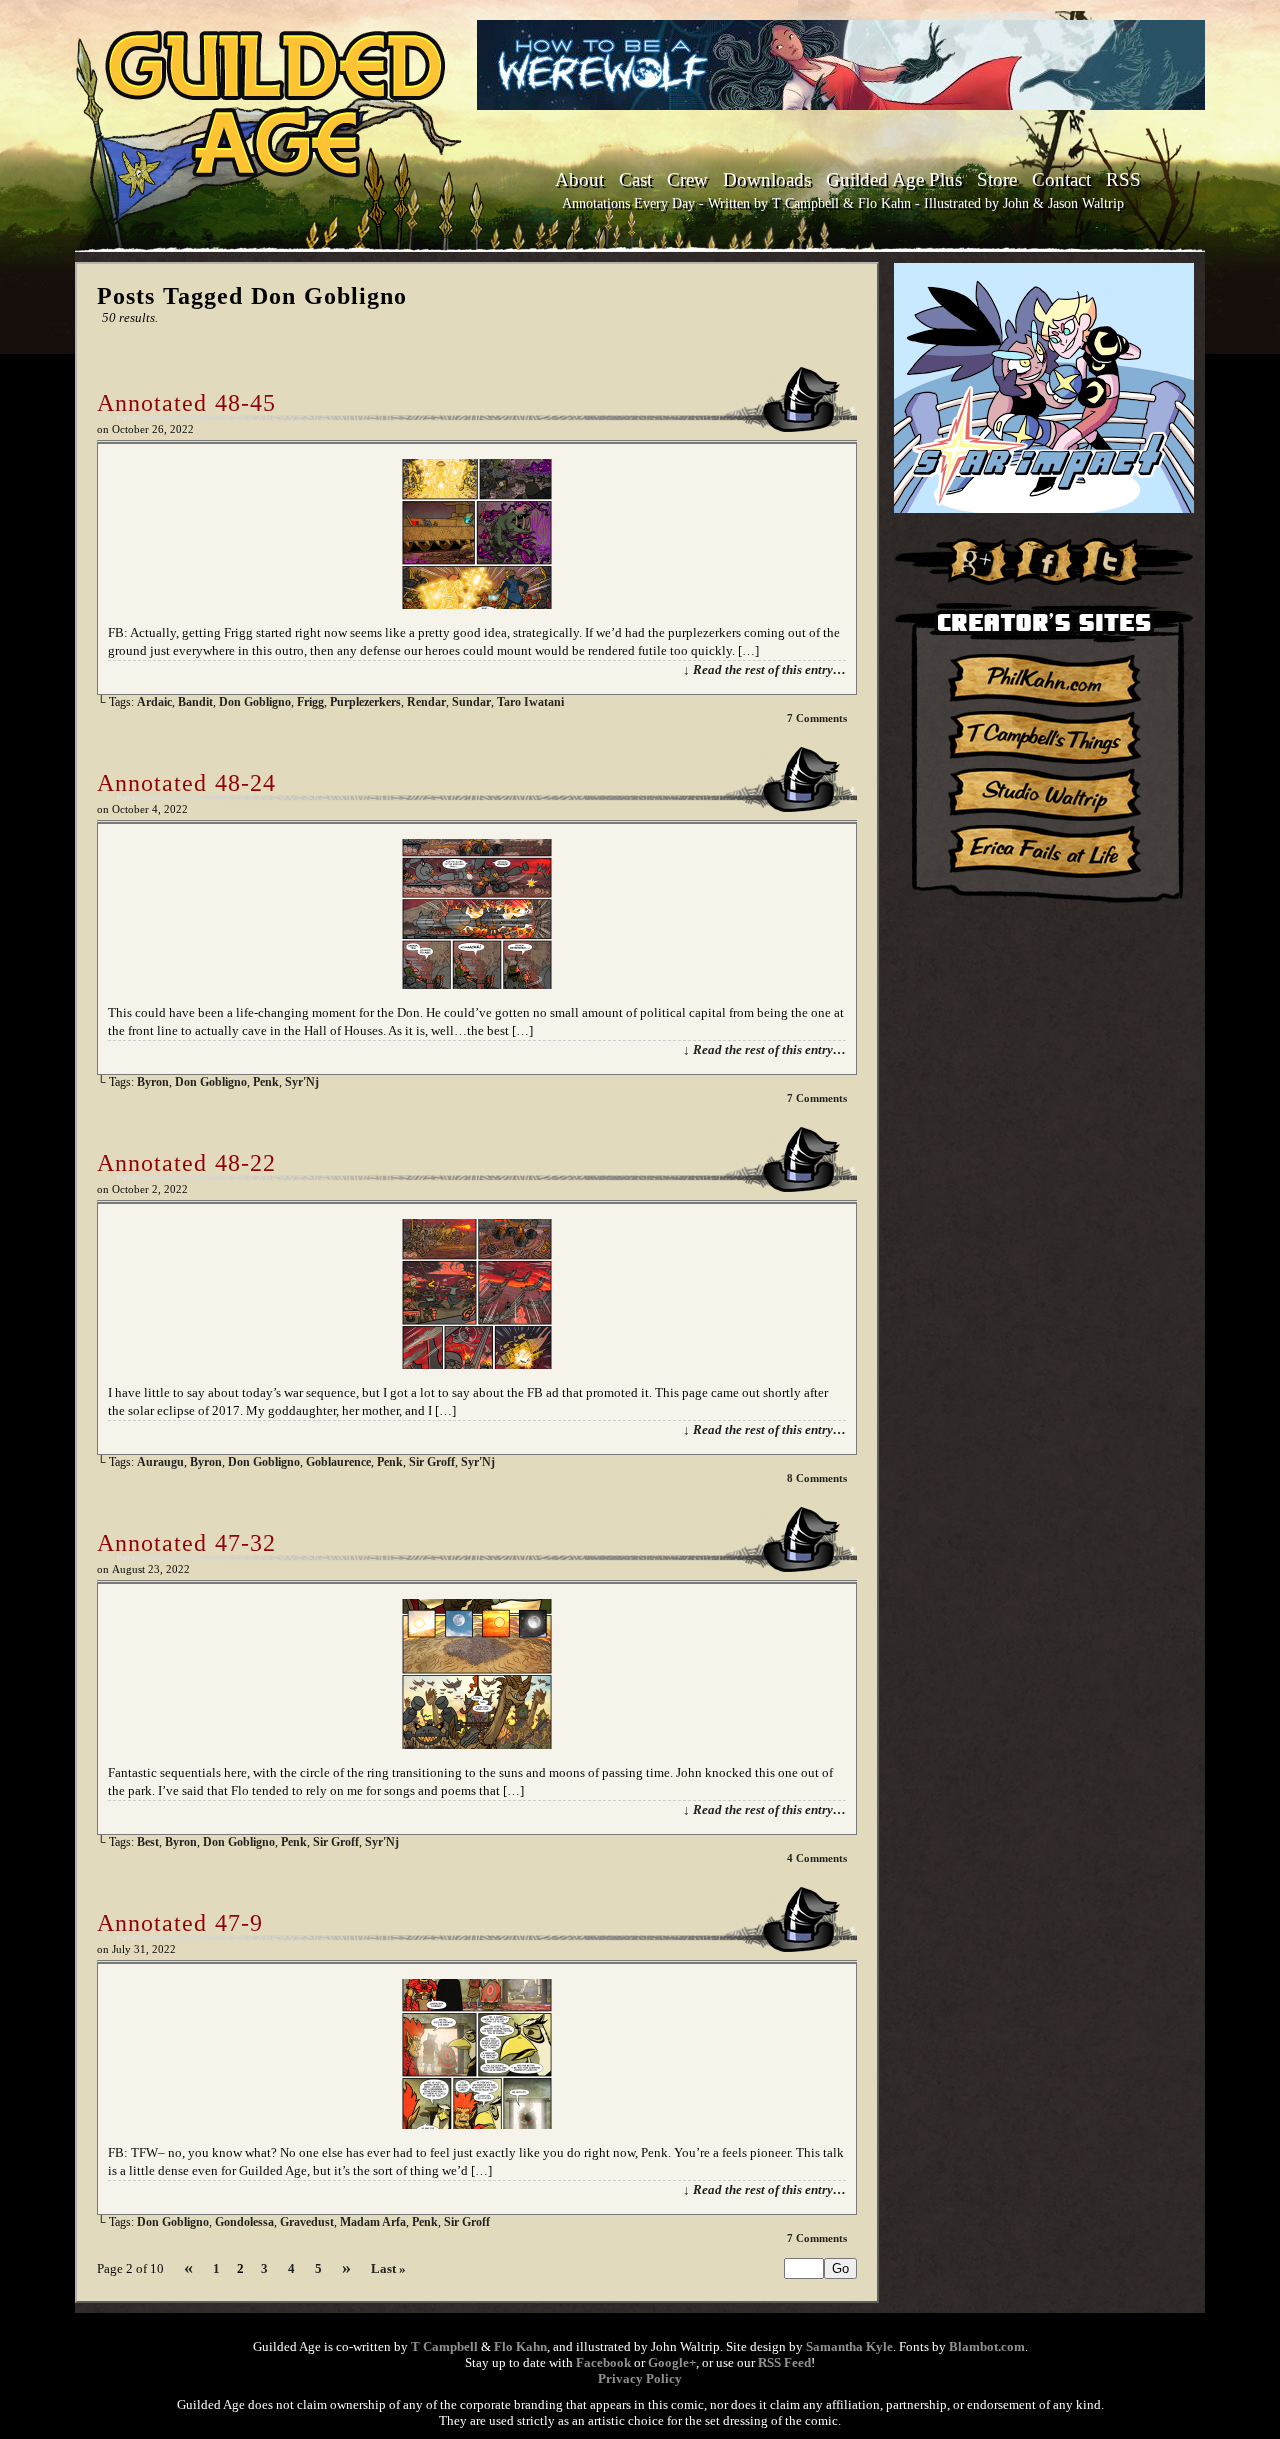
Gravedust (307, 2222)
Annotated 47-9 (180, 1923)
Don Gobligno (255, 702)
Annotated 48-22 (186, 1163)
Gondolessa (244, 2222)
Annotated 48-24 (186, 783)
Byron (153, 1082)
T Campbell (444, 2346)
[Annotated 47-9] (477, 2124)
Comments (817, 718)
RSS (1123, 179)
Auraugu (160, 1462)
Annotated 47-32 (186, 1543)
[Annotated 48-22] (477, 1364)
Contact (1061, 179)
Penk (266, 1082)
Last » (388, 2268)
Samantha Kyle (849, 2346)
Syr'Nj (302, 1082)
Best (148, 1842)
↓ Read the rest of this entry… (764, 669)
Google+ (672, 2362)
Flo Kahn (520, 2346)
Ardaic (154, 702)
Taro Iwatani (530, 702)
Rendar (426, 702)
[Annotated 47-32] (477, 1744)
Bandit (195, 702)
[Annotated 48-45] (477, 604)
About (579, 179)
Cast (635, 179)
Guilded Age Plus (894, 179)
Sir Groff (432, 1462)
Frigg (310, 702)
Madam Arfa (373, 2222)
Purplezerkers (365, 702)
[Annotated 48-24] (477, 984)
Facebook (603, 2362)
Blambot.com (987, 2346)
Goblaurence (338, 1462)
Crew (687, 179)
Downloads (767, 179)
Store (997, 179)
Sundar (471, 702)
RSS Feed (784, 2362)
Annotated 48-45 (186, 403)
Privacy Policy (640, 2378)
